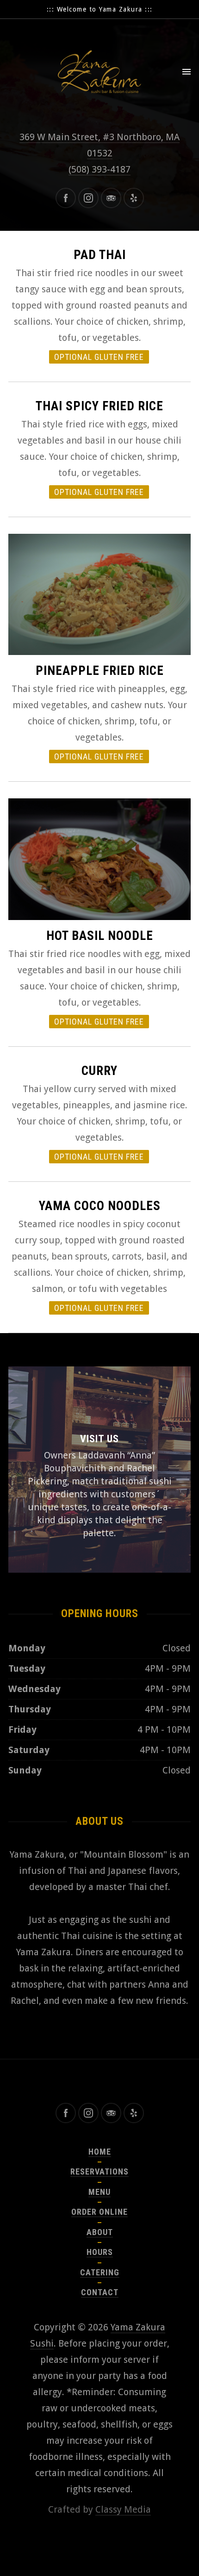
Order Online (99, 2212)
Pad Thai (100, 255)
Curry (99, 1071)
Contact (100, 2292)
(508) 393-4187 (99, 169)
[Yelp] (134, 198)
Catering (100, 2272)
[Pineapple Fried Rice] (99, 595)
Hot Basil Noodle (100, 936)
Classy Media (123, 2509)
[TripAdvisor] (111, 198)
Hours (100, 2252)
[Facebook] (66, 198)
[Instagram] (88, 198)
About (100, 2232)
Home (100, 2152)
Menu (99, 2192)
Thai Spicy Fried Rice (99, 406)
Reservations (99, 2171)
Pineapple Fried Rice (100, 671)
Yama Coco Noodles (100, 1206)
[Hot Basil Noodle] (99, 859)
